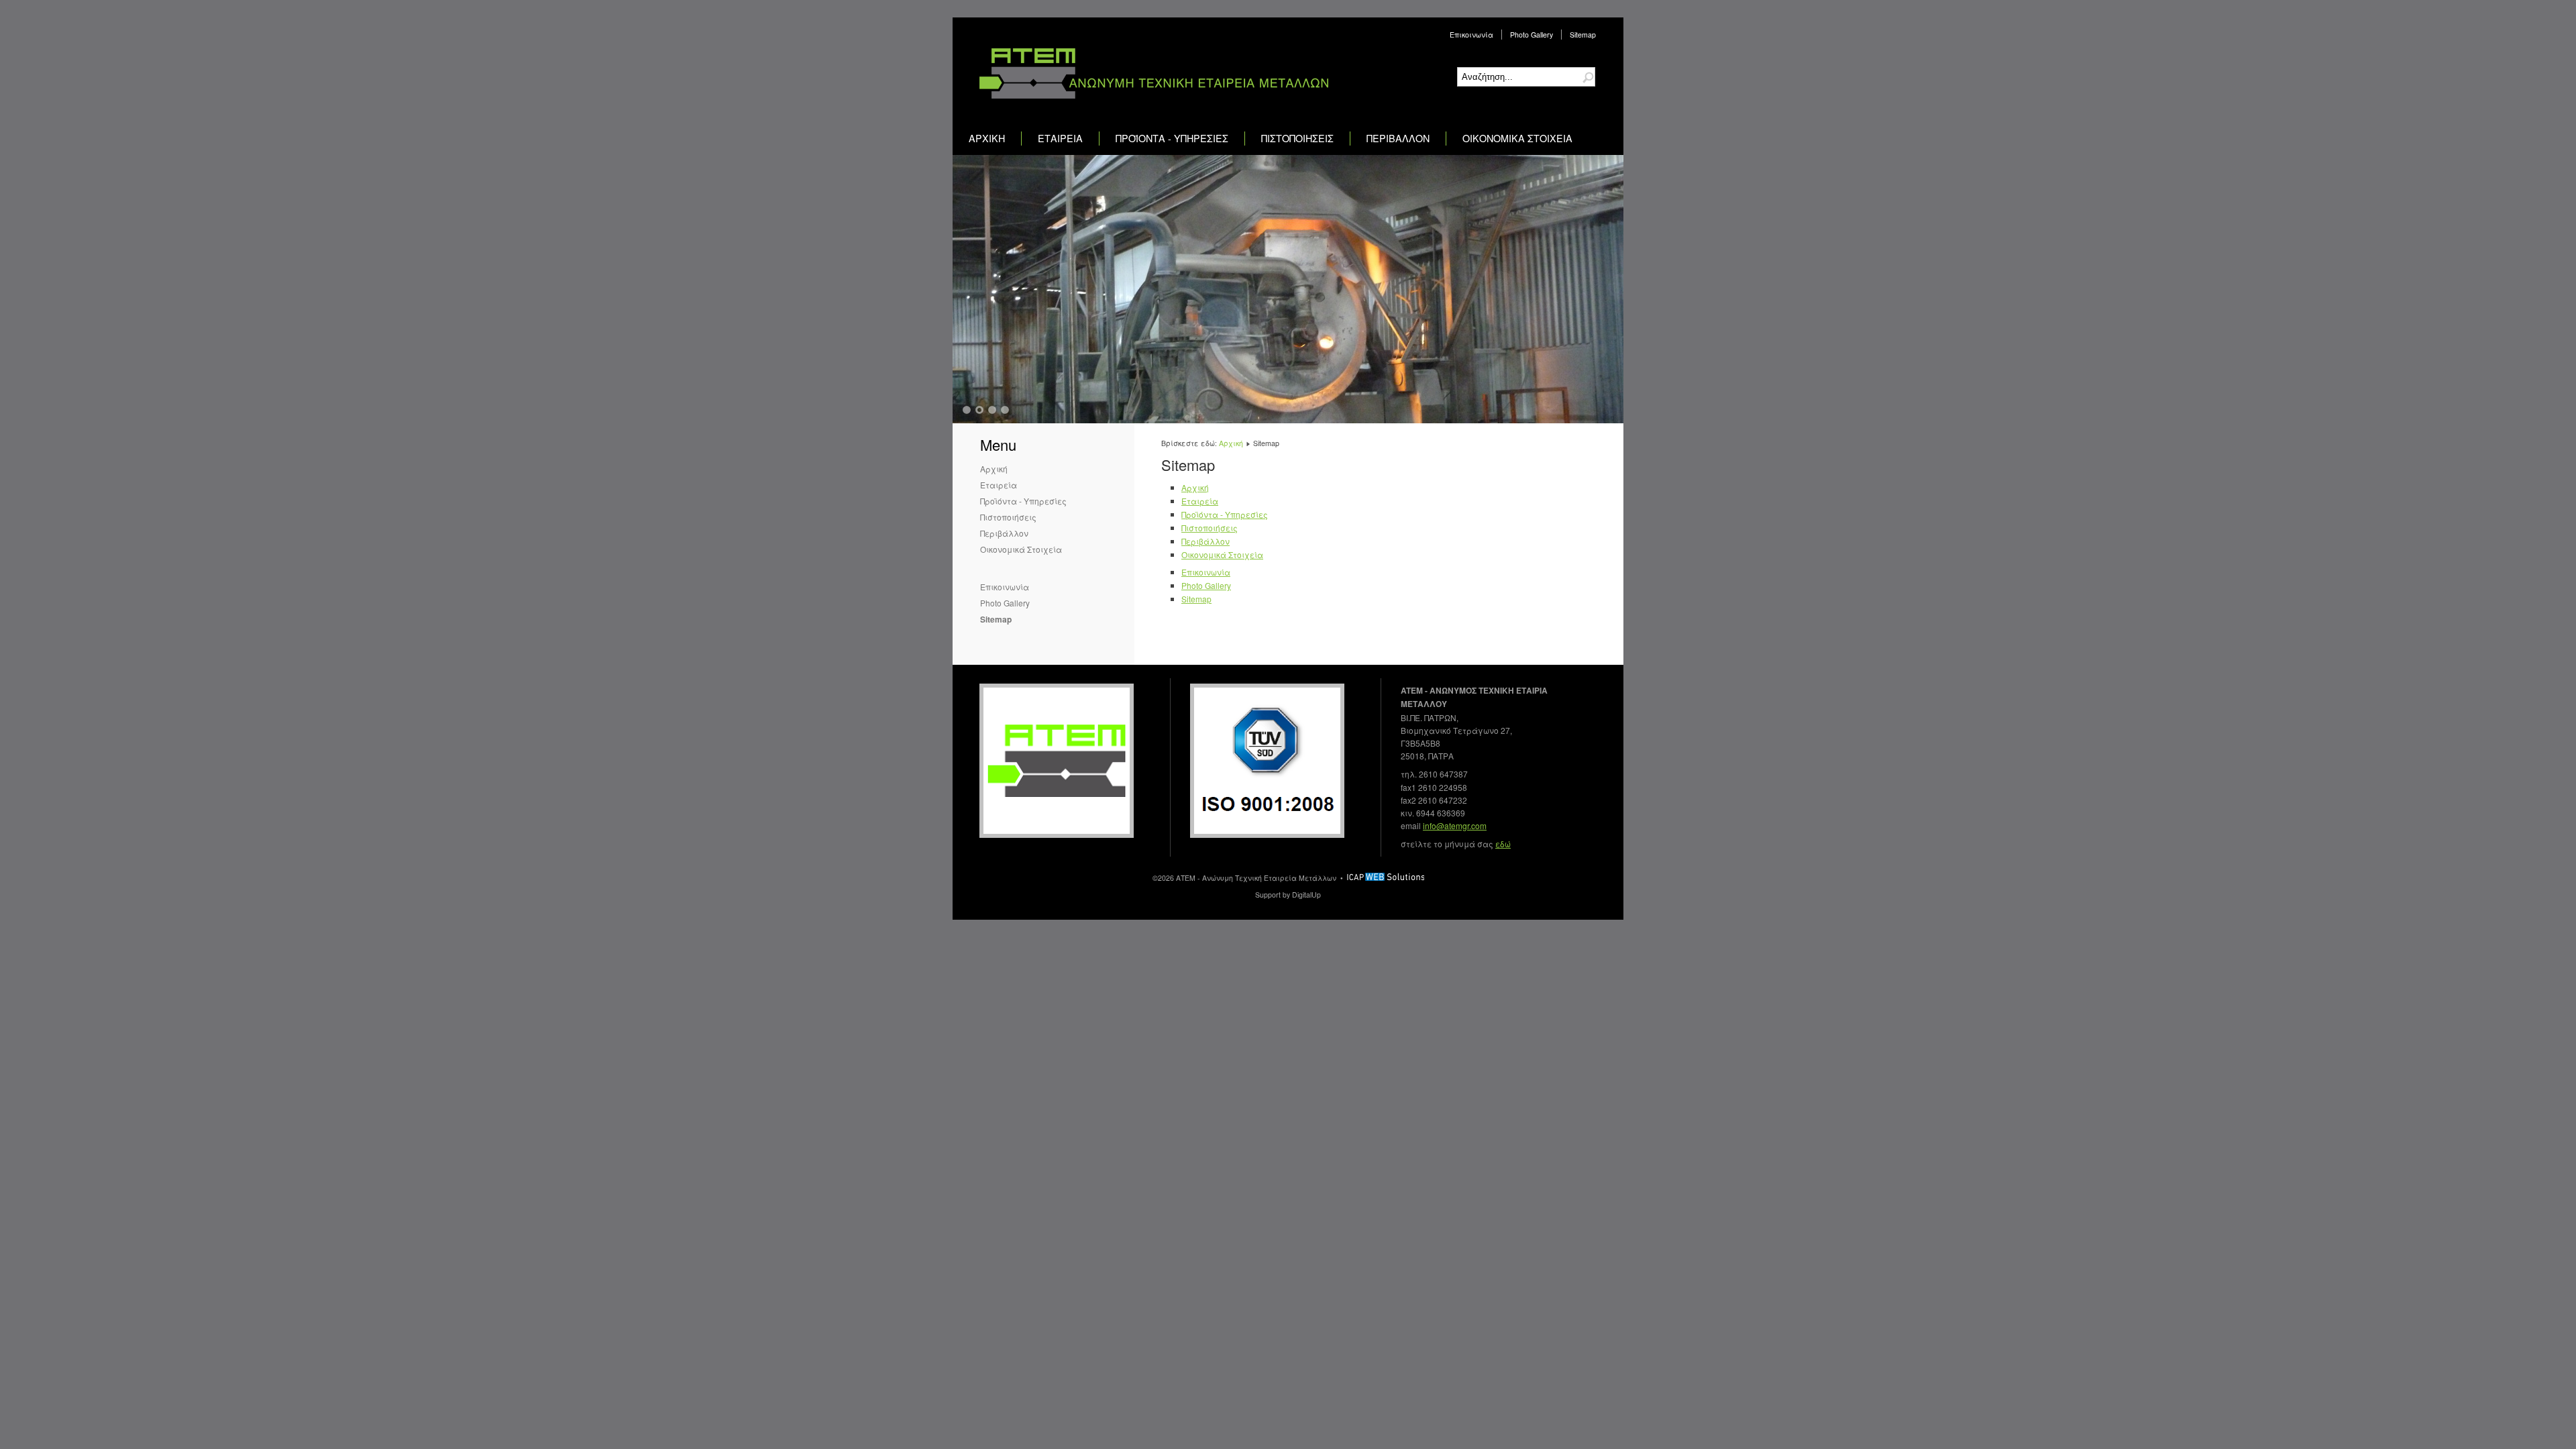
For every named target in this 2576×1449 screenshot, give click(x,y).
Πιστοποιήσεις (1008, 517)
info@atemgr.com (1455, 825)
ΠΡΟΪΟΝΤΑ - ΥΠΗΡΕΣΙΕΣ (1172, 138)
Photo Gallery (1532, 35)
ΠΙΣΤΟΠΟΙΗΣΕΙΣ (1297, 138)
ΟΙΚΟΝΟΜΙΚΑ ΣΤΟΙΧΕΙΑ (1517, 138)
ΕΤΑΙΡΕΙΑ (1060, 138)
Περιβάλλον (1004, 533)
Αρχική (994, 469)
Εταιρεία (999, 485)
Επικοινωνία (1471, 35)
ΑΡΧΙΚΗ (987, 138)
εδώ (1503, 844)
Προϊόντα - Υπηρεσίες (1023, 501)
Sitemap (1583, 35)
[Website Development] (1386, 878)
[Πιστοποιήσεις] (1267, 834)
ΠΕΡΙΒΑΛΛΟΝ (1398, 138)
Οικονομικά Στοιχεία (1021, 549)
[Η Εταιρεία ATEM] (1057, 834)
